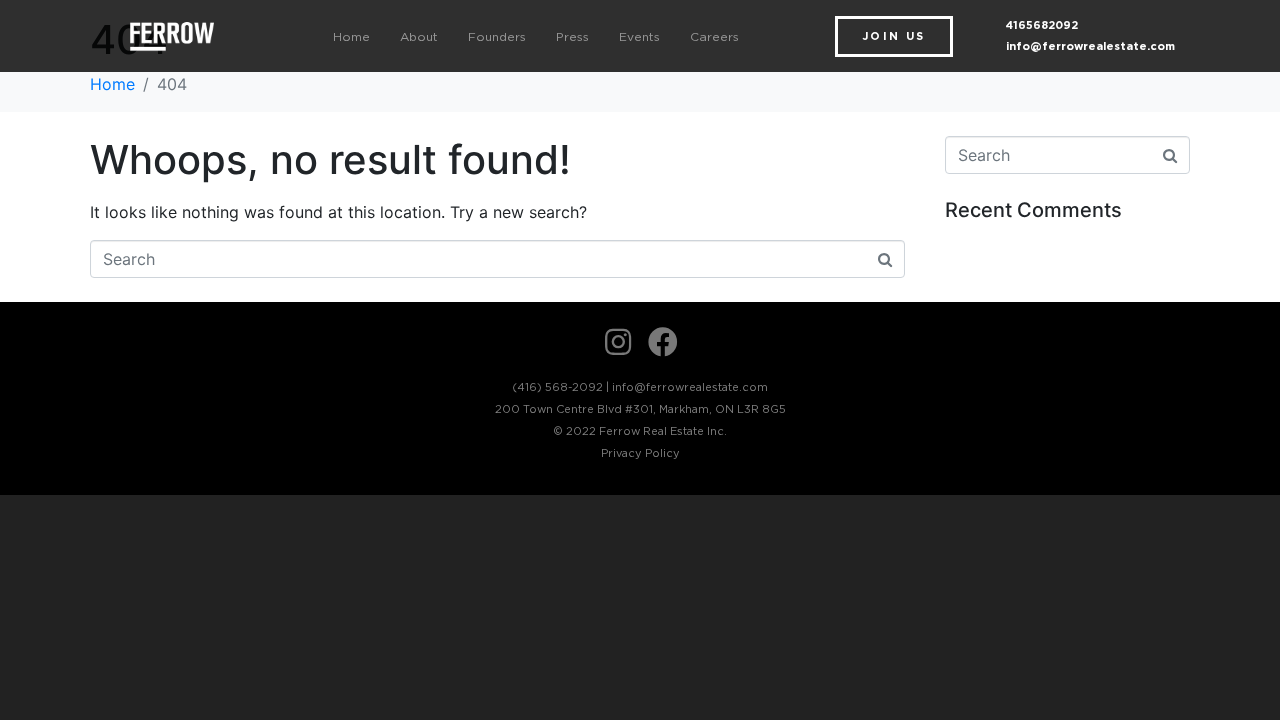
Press (572, 36)
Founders (497, 36)
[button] (894, 36)
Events (639, 36)
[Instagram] (618, 342)
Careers (714, 36)
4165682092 (1042, 25)
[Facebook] (663, 342)
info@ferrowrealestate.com (1090, 46)
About (419, 36)
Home (351, 36)
